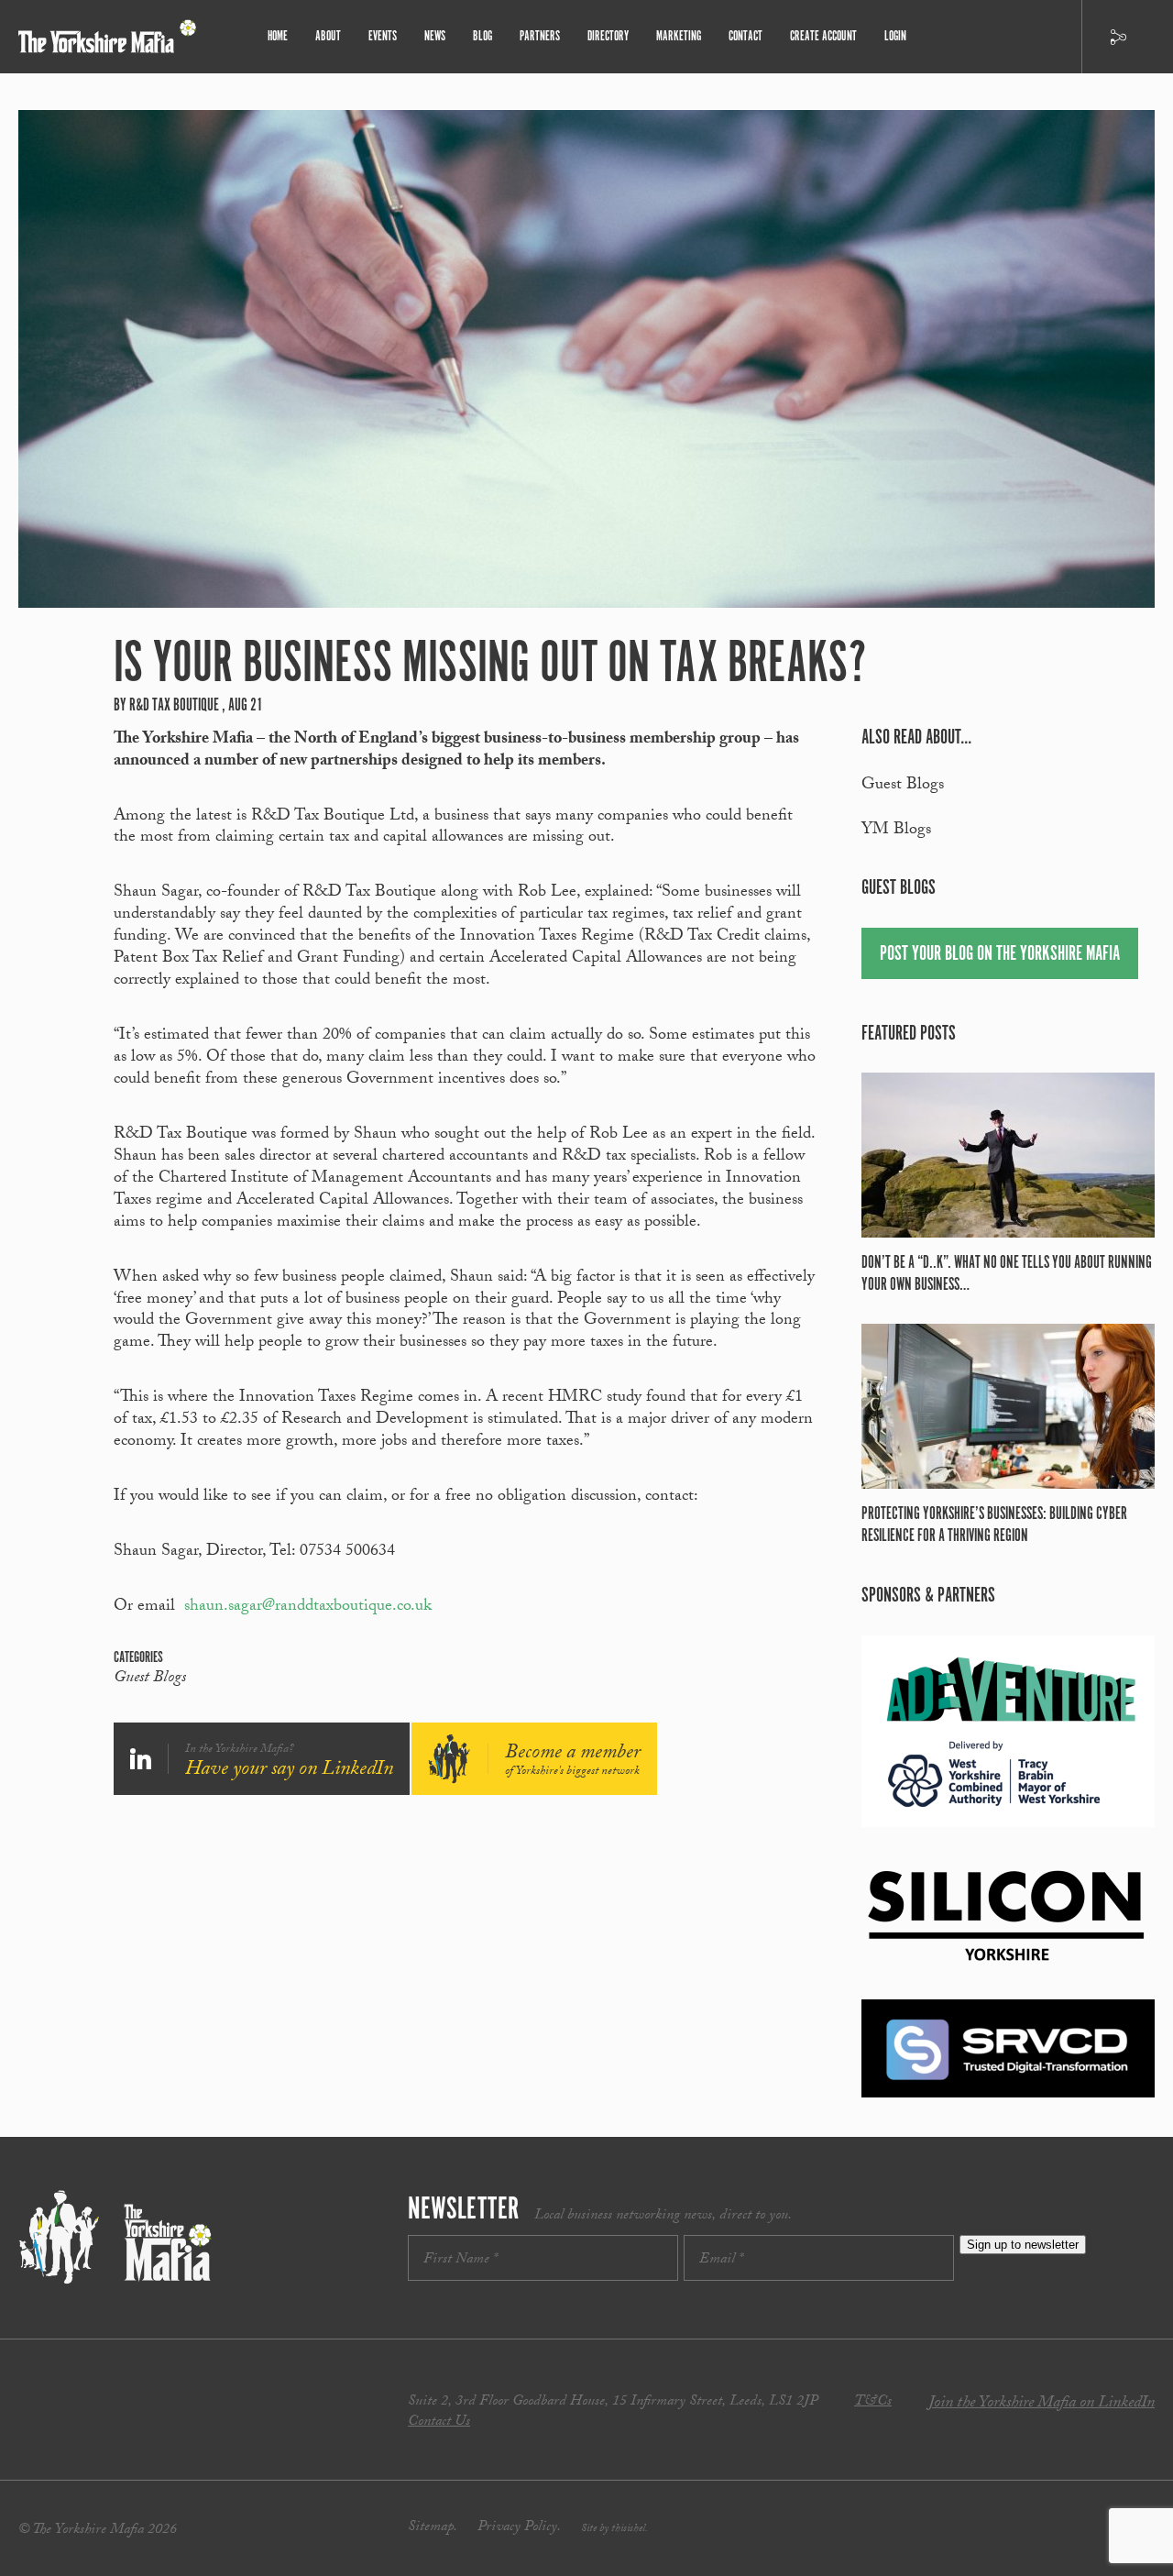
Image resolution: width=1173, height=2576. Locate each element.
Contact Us (439, 2422)
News (435, 36)
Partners (540, 36)
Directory (608, 36)
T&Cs (873, 2402)
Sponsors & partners (928, 1596)
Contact (745, 36)
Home (278, 36)
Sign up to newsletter (1023, 2245)
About (328, 36)
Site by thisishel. (614, 2529)
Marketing (679, 36)
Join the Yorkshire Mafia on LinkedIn (1041, 2404)
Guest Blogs (150, 1679)
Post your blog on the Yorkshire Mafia (1000, 954)
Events (383, 36)
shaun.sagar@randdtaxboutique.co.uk (308, 1607)
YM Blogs (896, 831)
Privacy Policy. (519, 2528)
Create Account (823, 36)
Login (895, 36)
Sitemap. (433, 2528)
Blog (482, 36)
